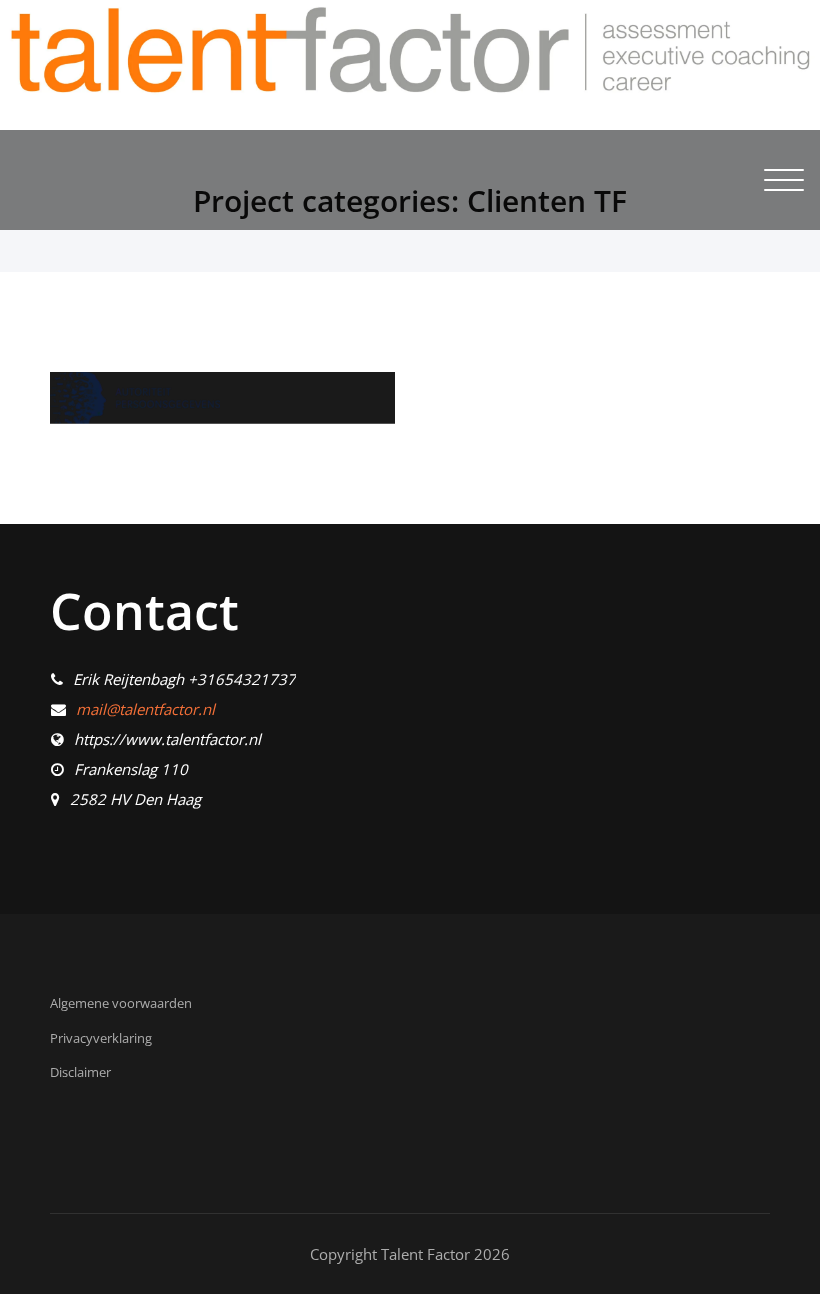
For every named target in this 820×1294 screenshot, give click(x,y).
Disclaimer (80, 1072)
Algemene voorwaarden (121, 1003)
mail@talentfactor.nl (145, 709)
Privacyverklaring (101, 1038)
